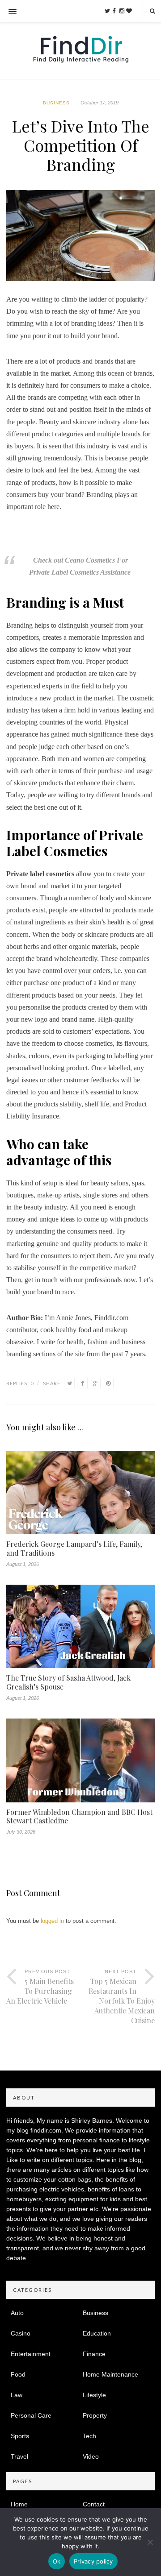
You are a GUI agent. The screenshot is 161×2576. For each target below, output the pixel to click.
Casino (21, 2333)
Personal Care (31, 2415)
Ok (57, 2561)
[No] (150, 2542)
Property (95, 2415)
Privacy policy (93, 2561)
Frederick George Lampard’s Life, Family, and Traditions (74, 1548)
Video (91, 2456)
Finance (94, 2354)
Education (97, 2333)
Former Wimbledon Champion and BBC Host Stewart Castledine (79, 1816)
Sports (20, 2436)
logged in (52, 1921)
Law (17, 2395)
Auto (17, 2313)
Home (19, 2504)
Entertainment (31, 2354)
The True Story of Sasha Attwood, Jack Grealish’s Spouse (68, 1682)
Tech (89, 2436)
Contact (94, 2504)
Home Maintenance (110, 2374)
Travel (19, 2456)
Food (18, 2374)
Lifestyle (94, 2395)
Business (56, 103)
